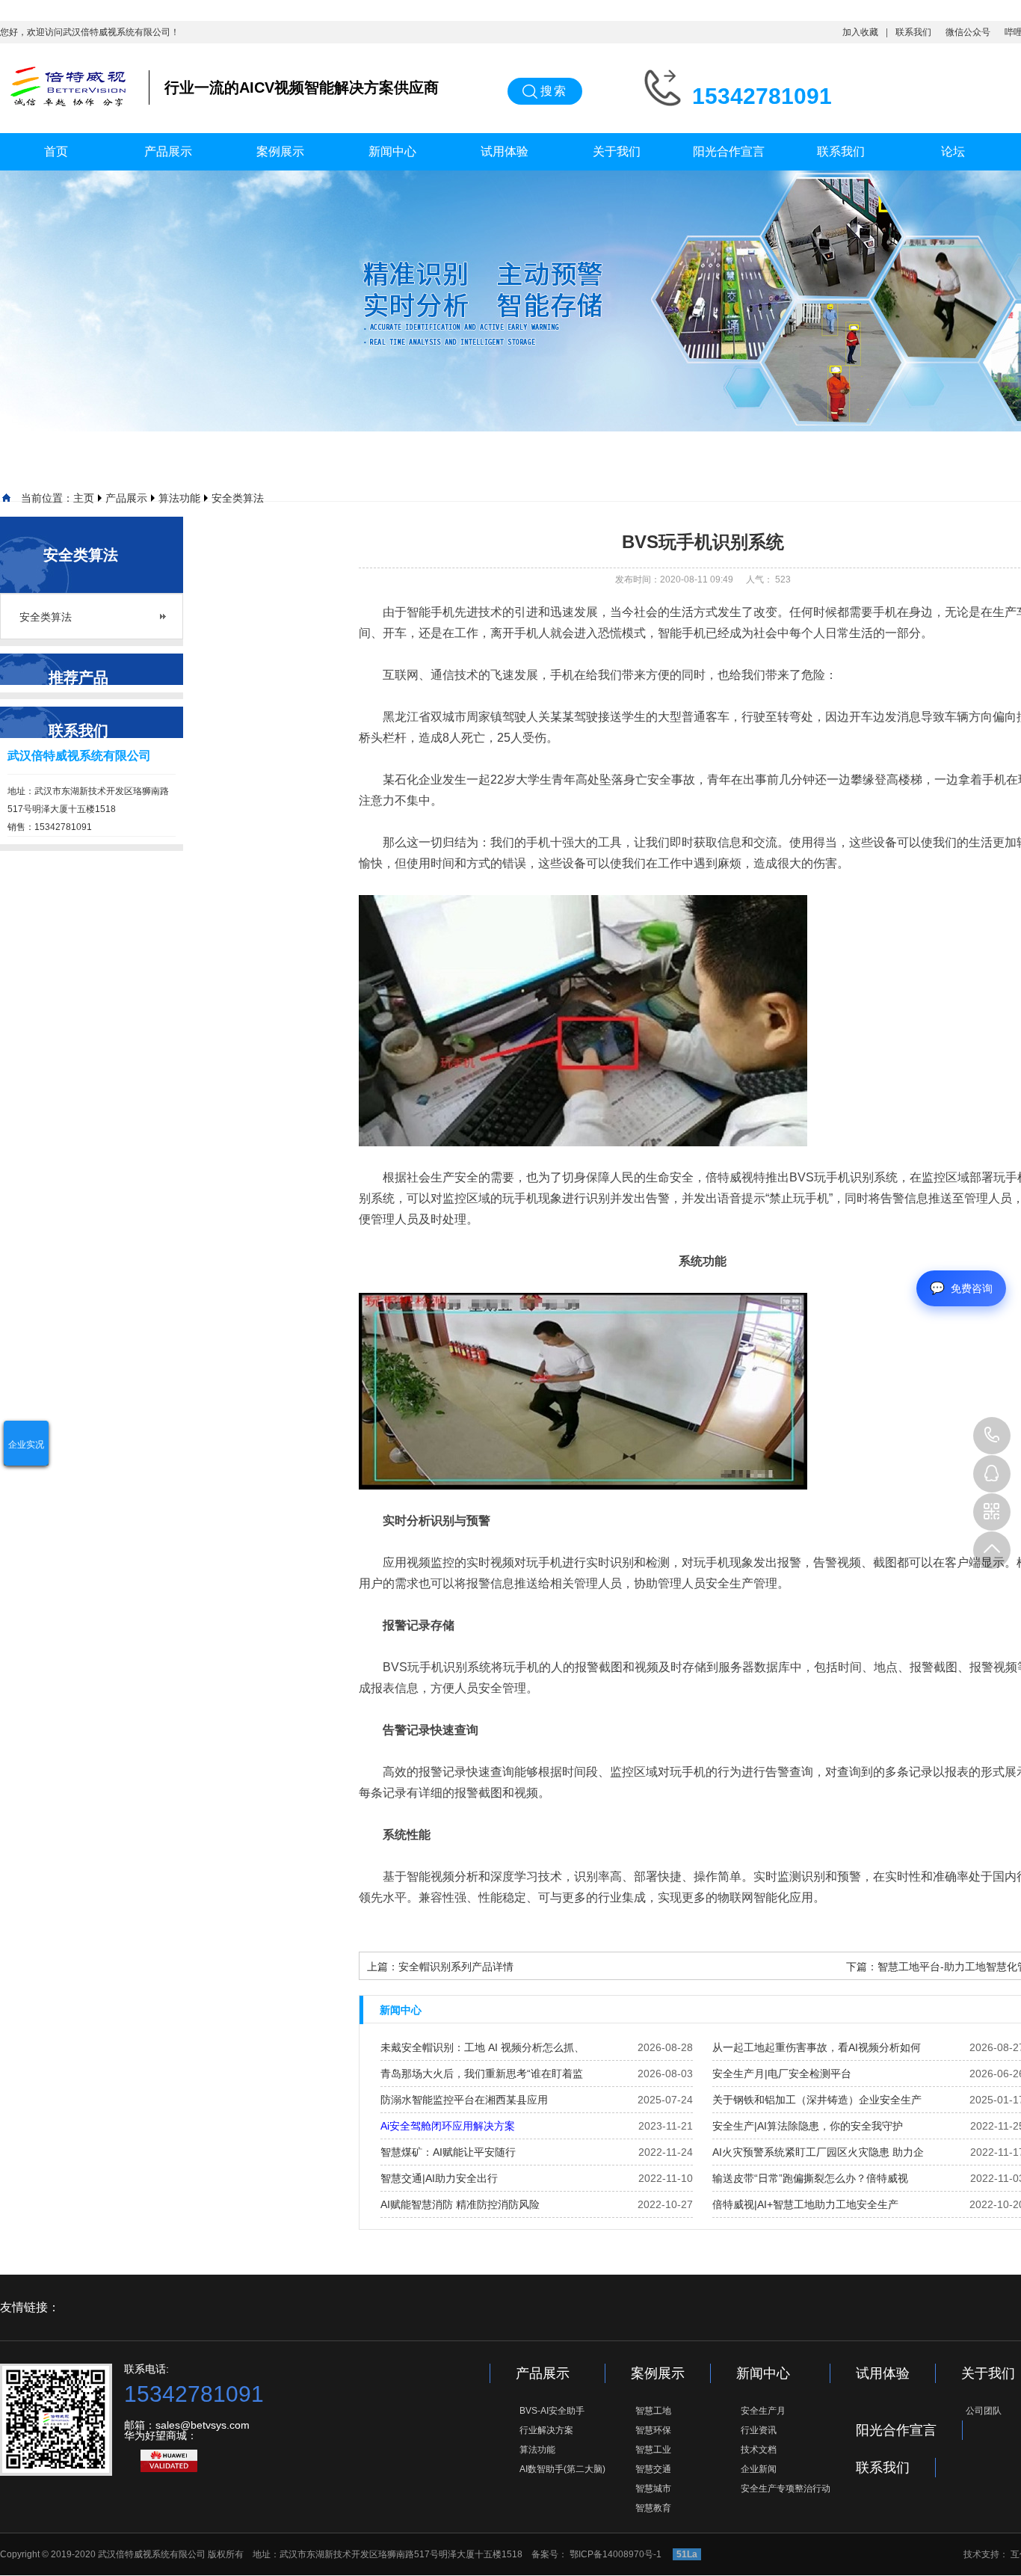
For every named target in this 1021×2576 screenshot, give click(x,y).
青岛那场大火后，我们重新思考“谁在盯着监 (482, 2074)
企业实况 (26, 1445)
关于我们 (617, 151)
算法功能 (179, 498)
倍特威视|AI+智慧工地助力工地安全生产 (805, 2204)
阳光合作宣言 (729, 151)
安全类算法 (238, 498)
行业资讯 (759, 2430)
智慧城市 (653, 2489)
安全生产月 (763, 2411)
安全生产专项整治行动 (786, 2489)
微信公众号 (968, 32)
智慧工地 (653, 2411)
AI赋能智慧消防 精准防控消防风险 (460, 2204)
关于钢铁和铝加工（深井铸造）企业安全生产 (817, 2100)
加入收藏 (860, 32)
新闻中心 (392, 151)
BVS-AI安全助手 (552, 2411)
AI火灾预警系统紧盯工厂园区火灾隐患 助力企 (818, 2152)
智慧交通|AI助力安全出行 (439, 2178)
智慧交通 (653, 2469)
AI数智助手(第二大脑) (562, 2469)
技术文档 (759, 2450)
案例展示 (280, 151)
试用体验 (505, 151)
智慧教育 (653, 2508)
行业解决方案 (546, 2430)
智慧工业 (653, 2450)
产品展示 (168, 151)
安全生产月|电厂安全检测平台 (782, 2074)
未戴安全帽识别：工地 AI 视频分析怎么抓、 (482, 2047)
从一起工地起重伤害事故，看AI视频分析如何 (817, 2047)
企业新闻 (759, 2469)
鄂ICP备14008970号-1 (617, 2554)
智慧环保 (653, 2430)
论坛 (953, 151)
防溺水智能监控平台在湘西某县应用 (464, 2100)
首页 (56, 151)
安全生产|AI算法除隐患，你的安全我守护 (808, 2126)
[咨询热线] (992, 1436)
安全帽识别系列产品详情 (456, 1967)
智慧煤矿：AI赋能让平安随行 (448, 2152)
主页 (84, 498)
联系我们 (913, 32)
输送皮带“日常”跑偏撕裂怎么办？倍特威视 (810, 2178)
